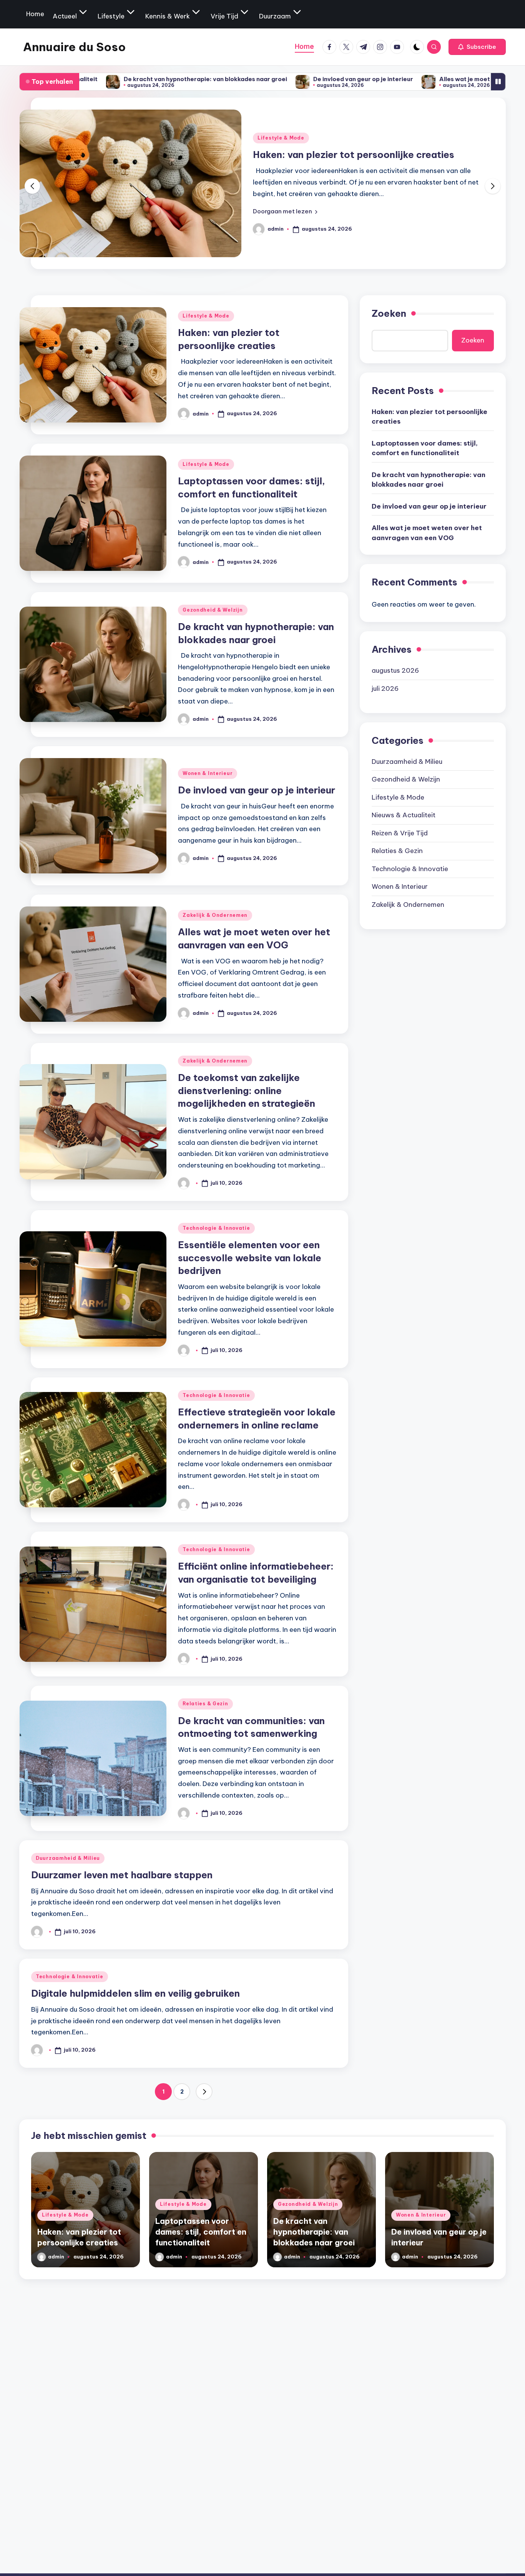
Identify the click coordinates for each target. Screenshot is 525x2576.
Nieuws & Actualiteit (404, 815)
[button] (477, 47)
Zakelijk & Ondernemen (215, 915)
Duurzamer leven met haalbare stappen (122, 1875)
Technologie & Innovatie (216, 1228)
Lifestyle (111, 16)
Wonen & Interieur (208, 773)
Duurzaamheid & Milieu (68, 1858)
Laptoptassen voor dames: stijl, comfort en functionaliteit (425, 448)
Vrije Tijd (224, 16)
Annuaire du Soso (74, 47)
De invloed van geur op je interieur (255, 79)
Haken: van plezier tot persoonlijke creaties (429, 416)
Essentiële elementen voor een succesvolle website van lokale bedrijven (250, 1258)
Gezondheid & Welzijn (213, 610)
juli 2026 (385, 688)
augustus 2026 (395, 670)
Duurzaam (275, 16)
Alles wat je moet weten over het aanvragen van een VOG (416, 79)
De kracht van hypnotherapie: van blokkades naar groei (97, 79)
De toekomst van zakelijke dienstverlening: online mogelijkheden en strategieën (247, 1090)
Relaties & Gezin (205, 1704)
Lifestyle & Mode (291, 131)
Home (35, 14)
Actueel (65, 16)
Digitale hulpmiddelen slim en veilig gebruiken (135, 1993)
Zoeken (389, 313)
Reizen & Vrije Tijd (400, 833)
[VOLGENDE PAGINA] (204, 2092)
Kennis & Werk (168, 16)
